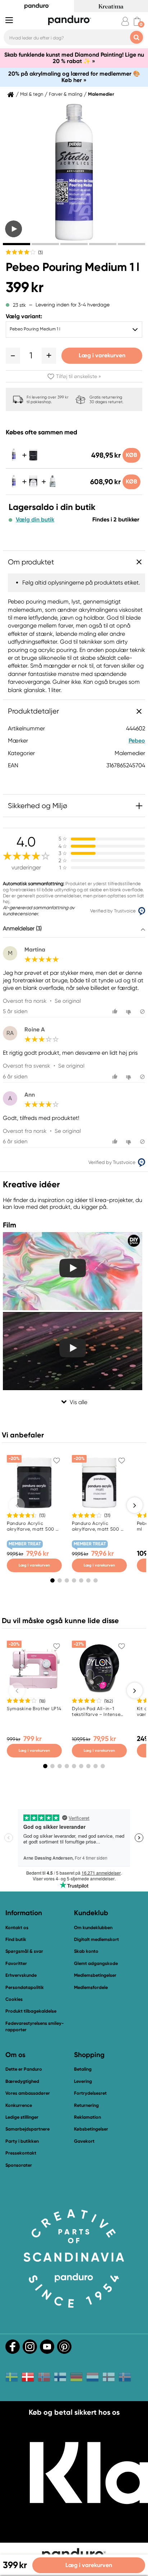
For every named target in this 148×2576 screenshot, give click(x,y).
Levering (83, 2081)
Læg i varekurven (102, 355)
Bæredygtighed (22, 2081)
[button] (13, 356)
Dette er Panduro (24, 2069)
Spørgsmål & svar (24, 1951)
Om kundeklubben (93, 1928)
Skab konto (86, 1951)
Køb (131, 455)
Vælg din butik (35, 520)
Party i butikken (22, 2141)
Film (10, 1225)
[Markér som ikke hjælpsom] (129, 1012)
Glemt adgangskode (96, 1963)
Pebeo (137, 741)
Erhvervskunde (21, 1975)
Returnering (86, 2105)
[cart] (137, 21)
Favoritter (16, 1963)
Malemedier (101, 94)
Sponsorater (19, 2165)
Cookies (14, 1999)
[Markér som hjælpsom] (116, 1012)
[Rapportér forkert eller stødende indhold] (142, 1012)
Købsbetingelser (91, 2129)
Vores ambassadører (28, 2093)
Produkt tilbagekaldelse (31, 2011)
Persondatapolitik (25, 1987)
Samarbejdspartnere (27, 2129)
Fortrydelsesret (90, 2093)
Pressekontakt (21, 2153)
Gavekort (84, 2141)
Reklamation (87, 2117)
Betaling (83, 2069)
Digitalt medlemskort (96, 1939)
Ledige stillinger (22, 2117)
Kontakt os (17, 1928)
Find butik (16, 1939)
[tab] (17, 244)
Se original (68, 1001)
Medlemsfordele (91, 1987)
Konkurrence (19, 2105)
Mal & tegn (32, 94)
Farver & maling (66, 94)
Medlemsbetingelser (95, 1975)
